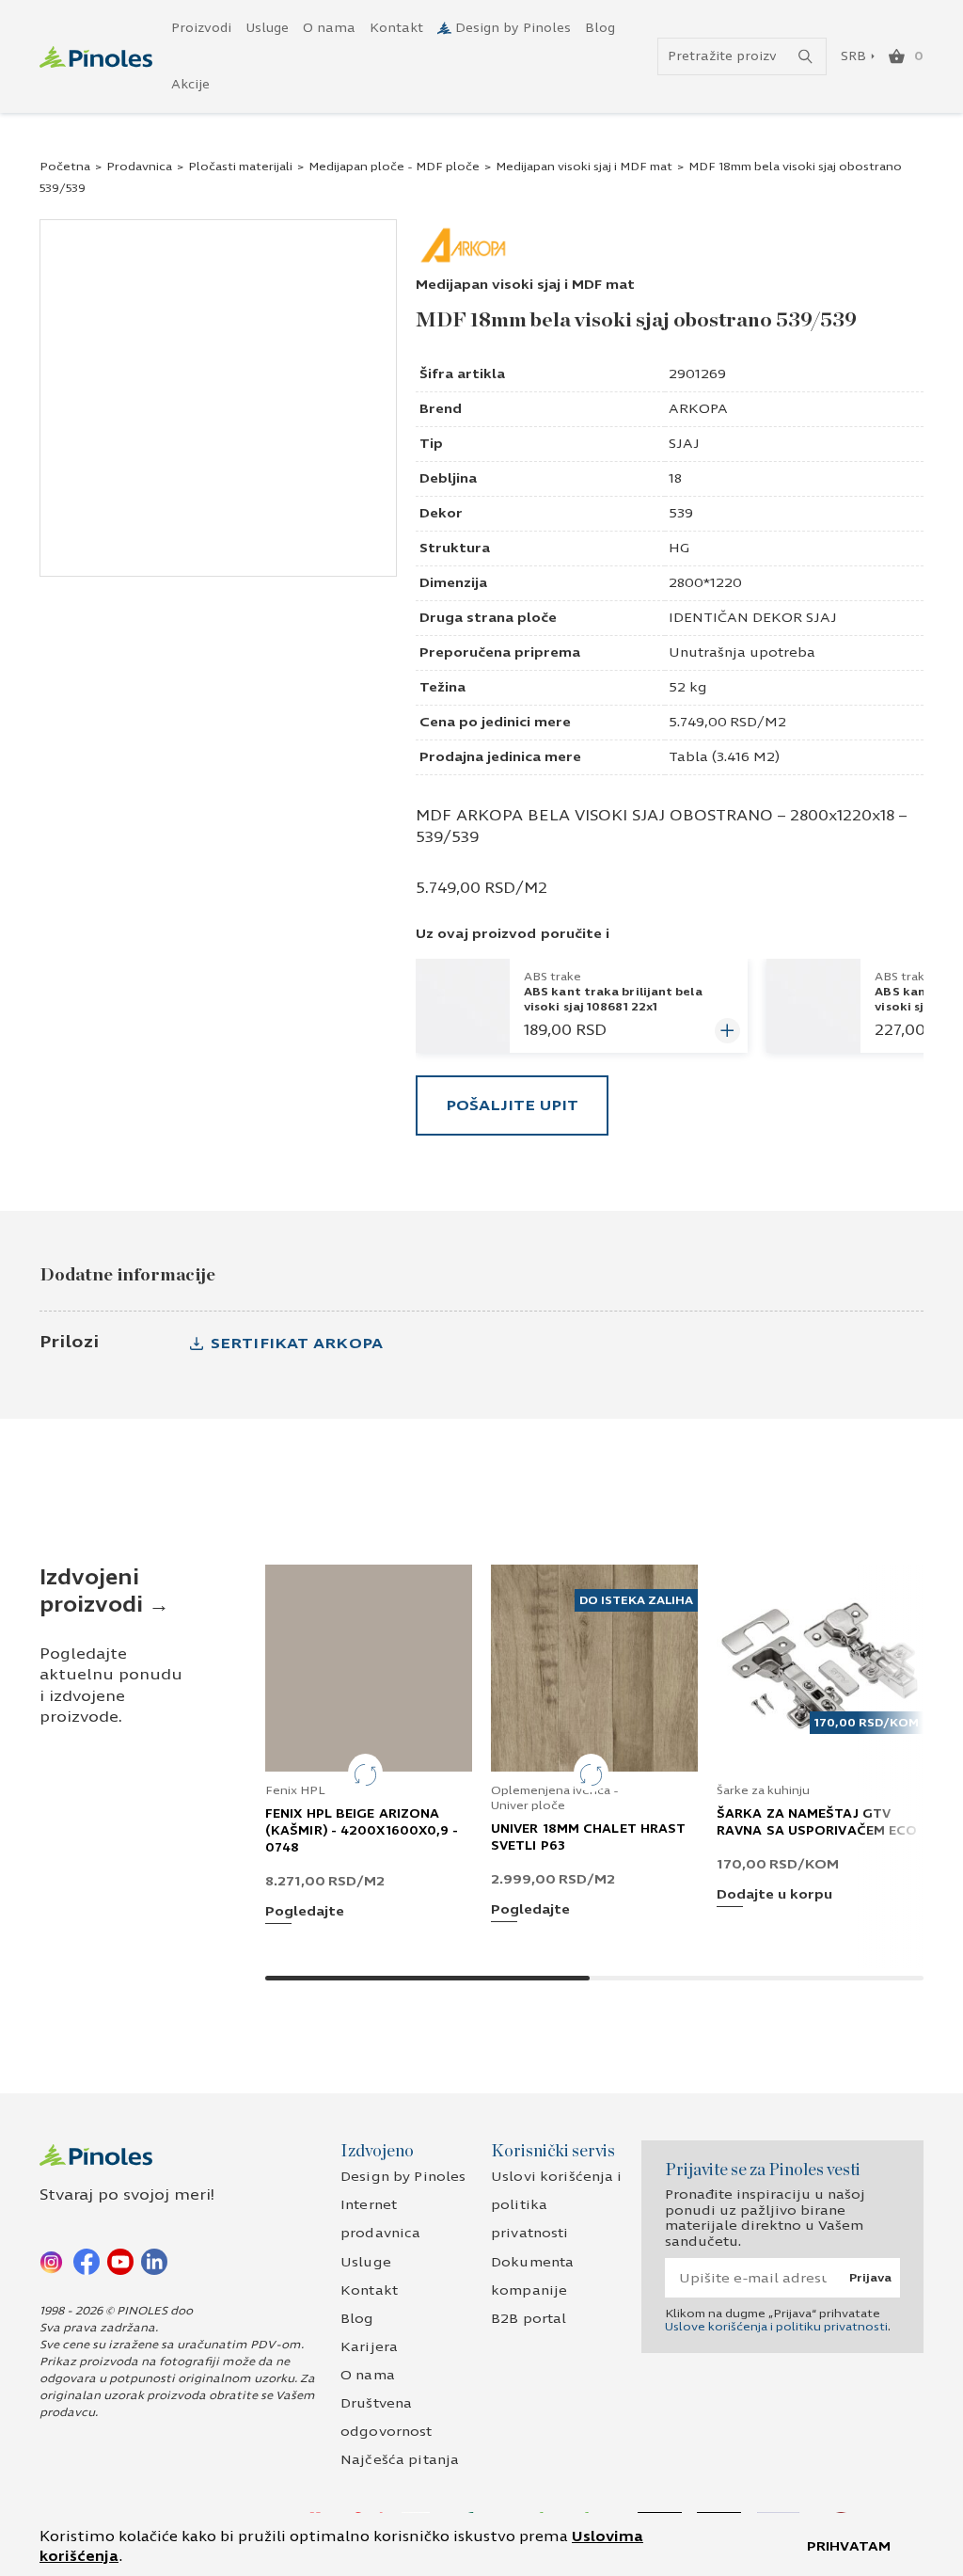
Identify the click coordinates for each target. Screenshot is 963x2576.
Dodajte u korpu (774, 1895)
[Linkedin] (154, 2261)
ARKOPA (698, 409)
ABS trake (553, 977)
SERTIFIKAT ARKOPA (297, 1343)
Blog (600, 28)
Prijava (870, 2278)
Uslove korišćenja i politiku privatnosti (776, 2327)
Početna (65, 167)
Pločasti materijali (240, 167)
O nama (329, 28)
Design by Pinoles (513, 28)
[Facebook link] (87, 2261)
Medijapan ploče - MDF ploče (394, 167)
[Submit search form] (805, 57)
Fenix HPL (295, 1790)
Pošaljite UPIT (512, 1105)
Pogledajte (305, 1912)
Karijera (369, 2347)
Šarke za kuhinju (763, 1790)
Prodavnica (139, 167)
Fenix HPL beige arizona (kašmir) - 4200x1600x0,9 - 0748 (362, 1831)
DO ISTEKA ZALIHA (636, 1600)
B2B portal (529, 2319)
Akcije (190, 85)
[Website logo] (96, 57)
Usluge (267, 28)
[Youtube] (120, 2261)
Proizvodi (201, 28)
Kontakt (396, 28)
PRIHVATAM (849, 2546)
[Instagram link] (53, 2261)
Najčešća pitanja (400, 2460)
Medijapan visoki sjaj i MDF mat (584, 167)
